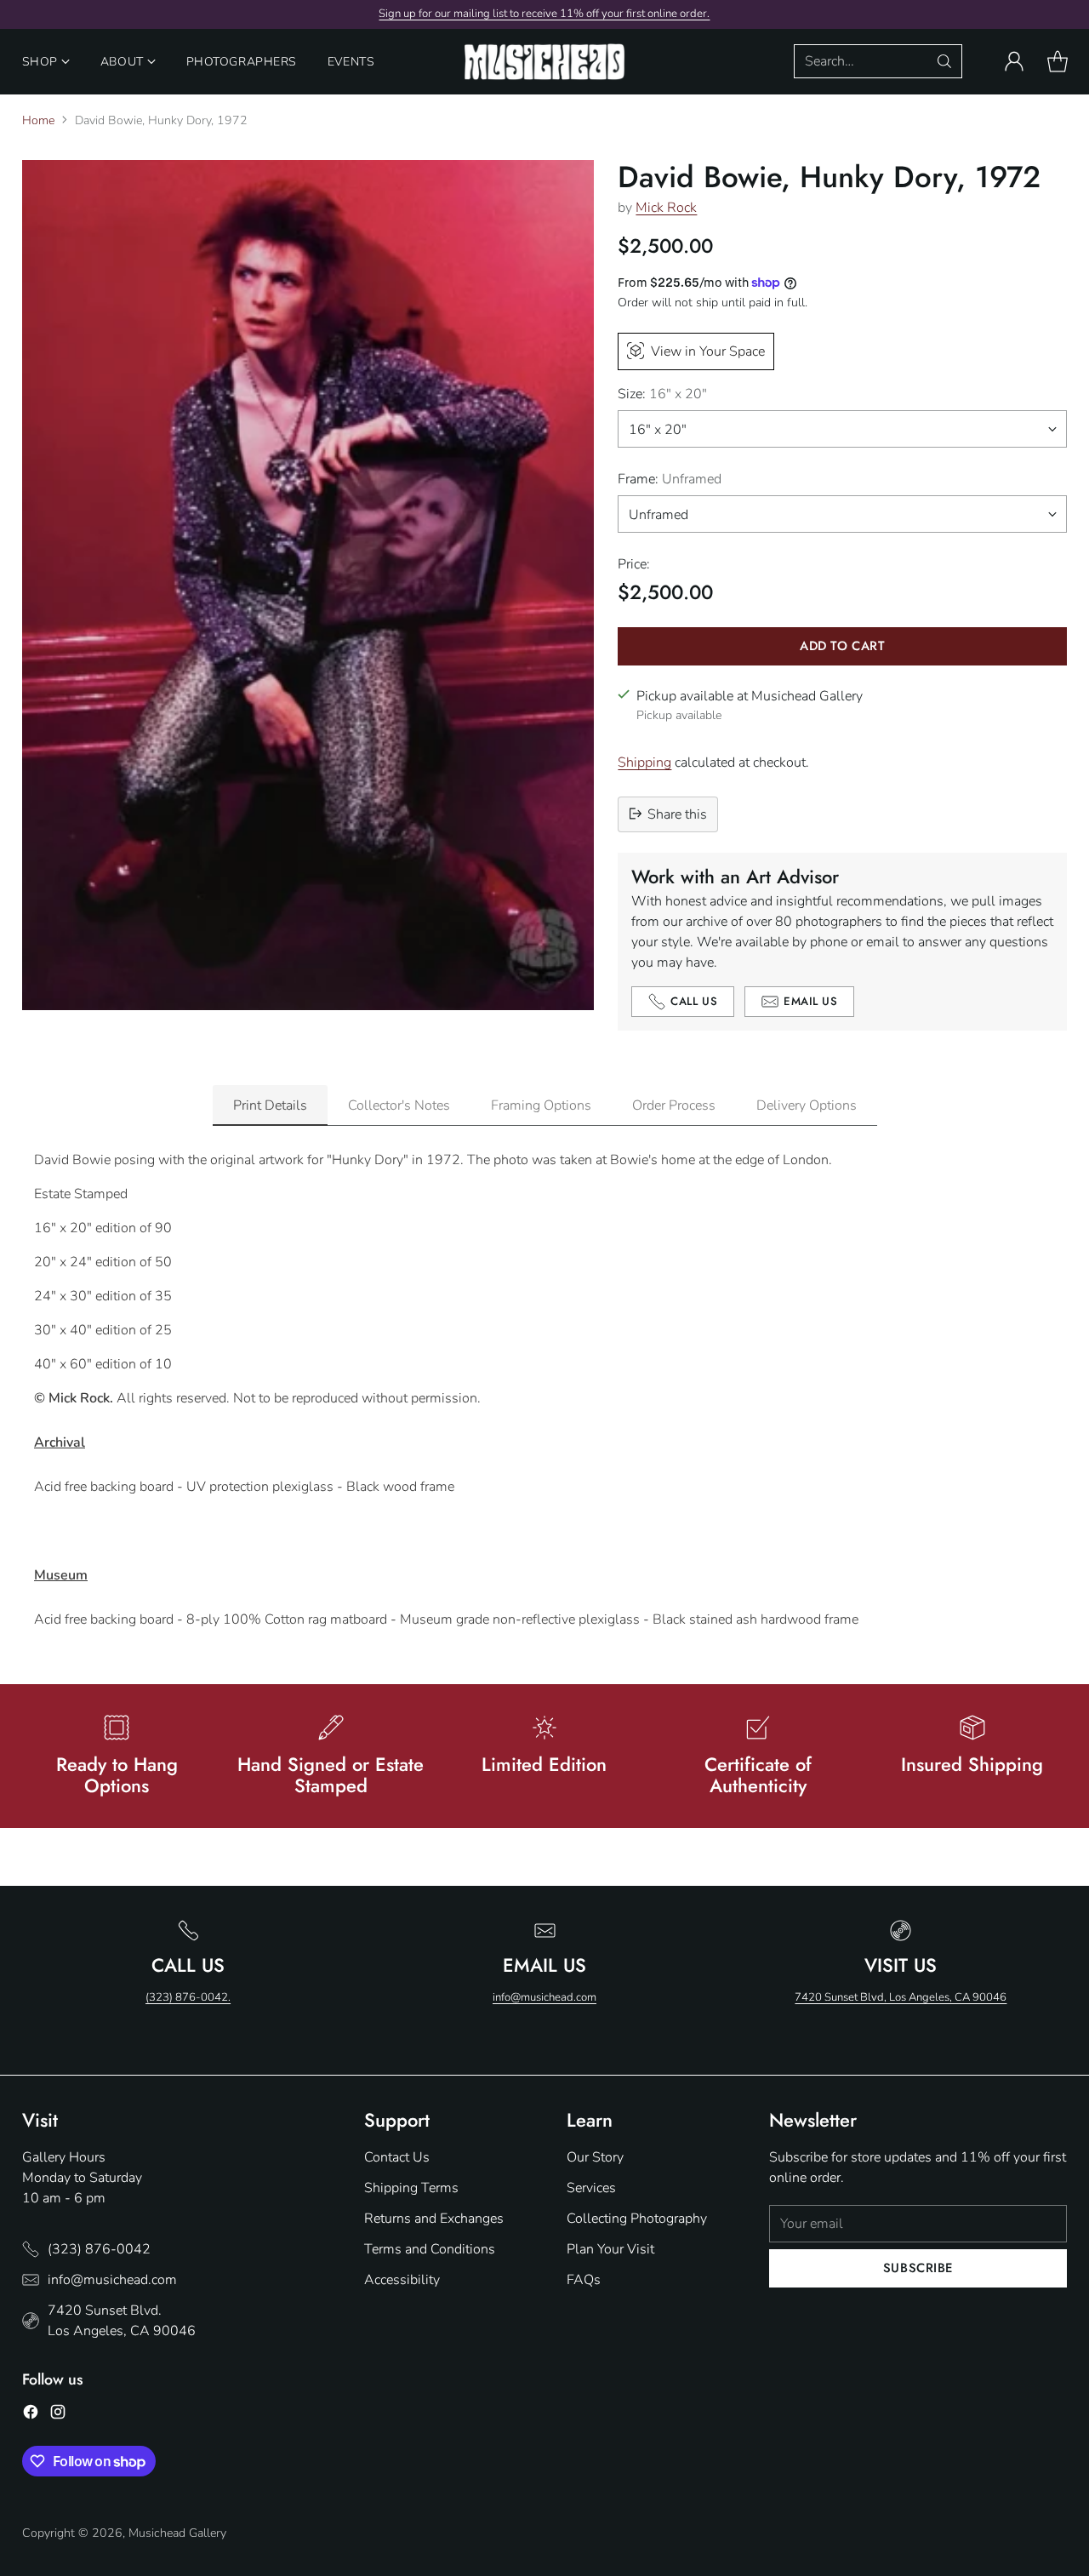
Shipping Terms (411, 2188)
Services (591, 2188)
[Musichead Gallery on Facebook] (31, 2415)
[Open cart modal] (1058, 61)
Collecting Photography (637, 2219)
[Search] (944, 61)
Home (38, 120)
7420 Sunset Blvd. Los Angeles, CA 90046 (122, 2321)
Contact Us (397, 2157)
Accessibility (402, 2280)
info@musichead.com (544, 1997)
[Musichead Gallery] (544, 62)
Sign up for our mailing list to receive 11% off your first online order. (544, 14)
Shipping (644, 762)
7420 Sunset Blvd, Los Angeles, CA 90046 (901, 1997)
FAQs (584, 2280)
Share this (677, 814)
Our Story (595, 2157)
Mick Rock (666, 208)
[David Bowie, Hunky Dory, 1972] (308, 585)
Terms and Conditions (430, 2249)
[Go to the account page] (1014, 61)
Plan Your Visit (610, 2249)
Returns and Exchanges (434, 2219)
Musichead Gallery (177, 2533)
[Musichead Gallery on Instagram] (58, 2415)
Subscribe (918, 2268)
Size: (662, 393)
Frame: (670, 478)
